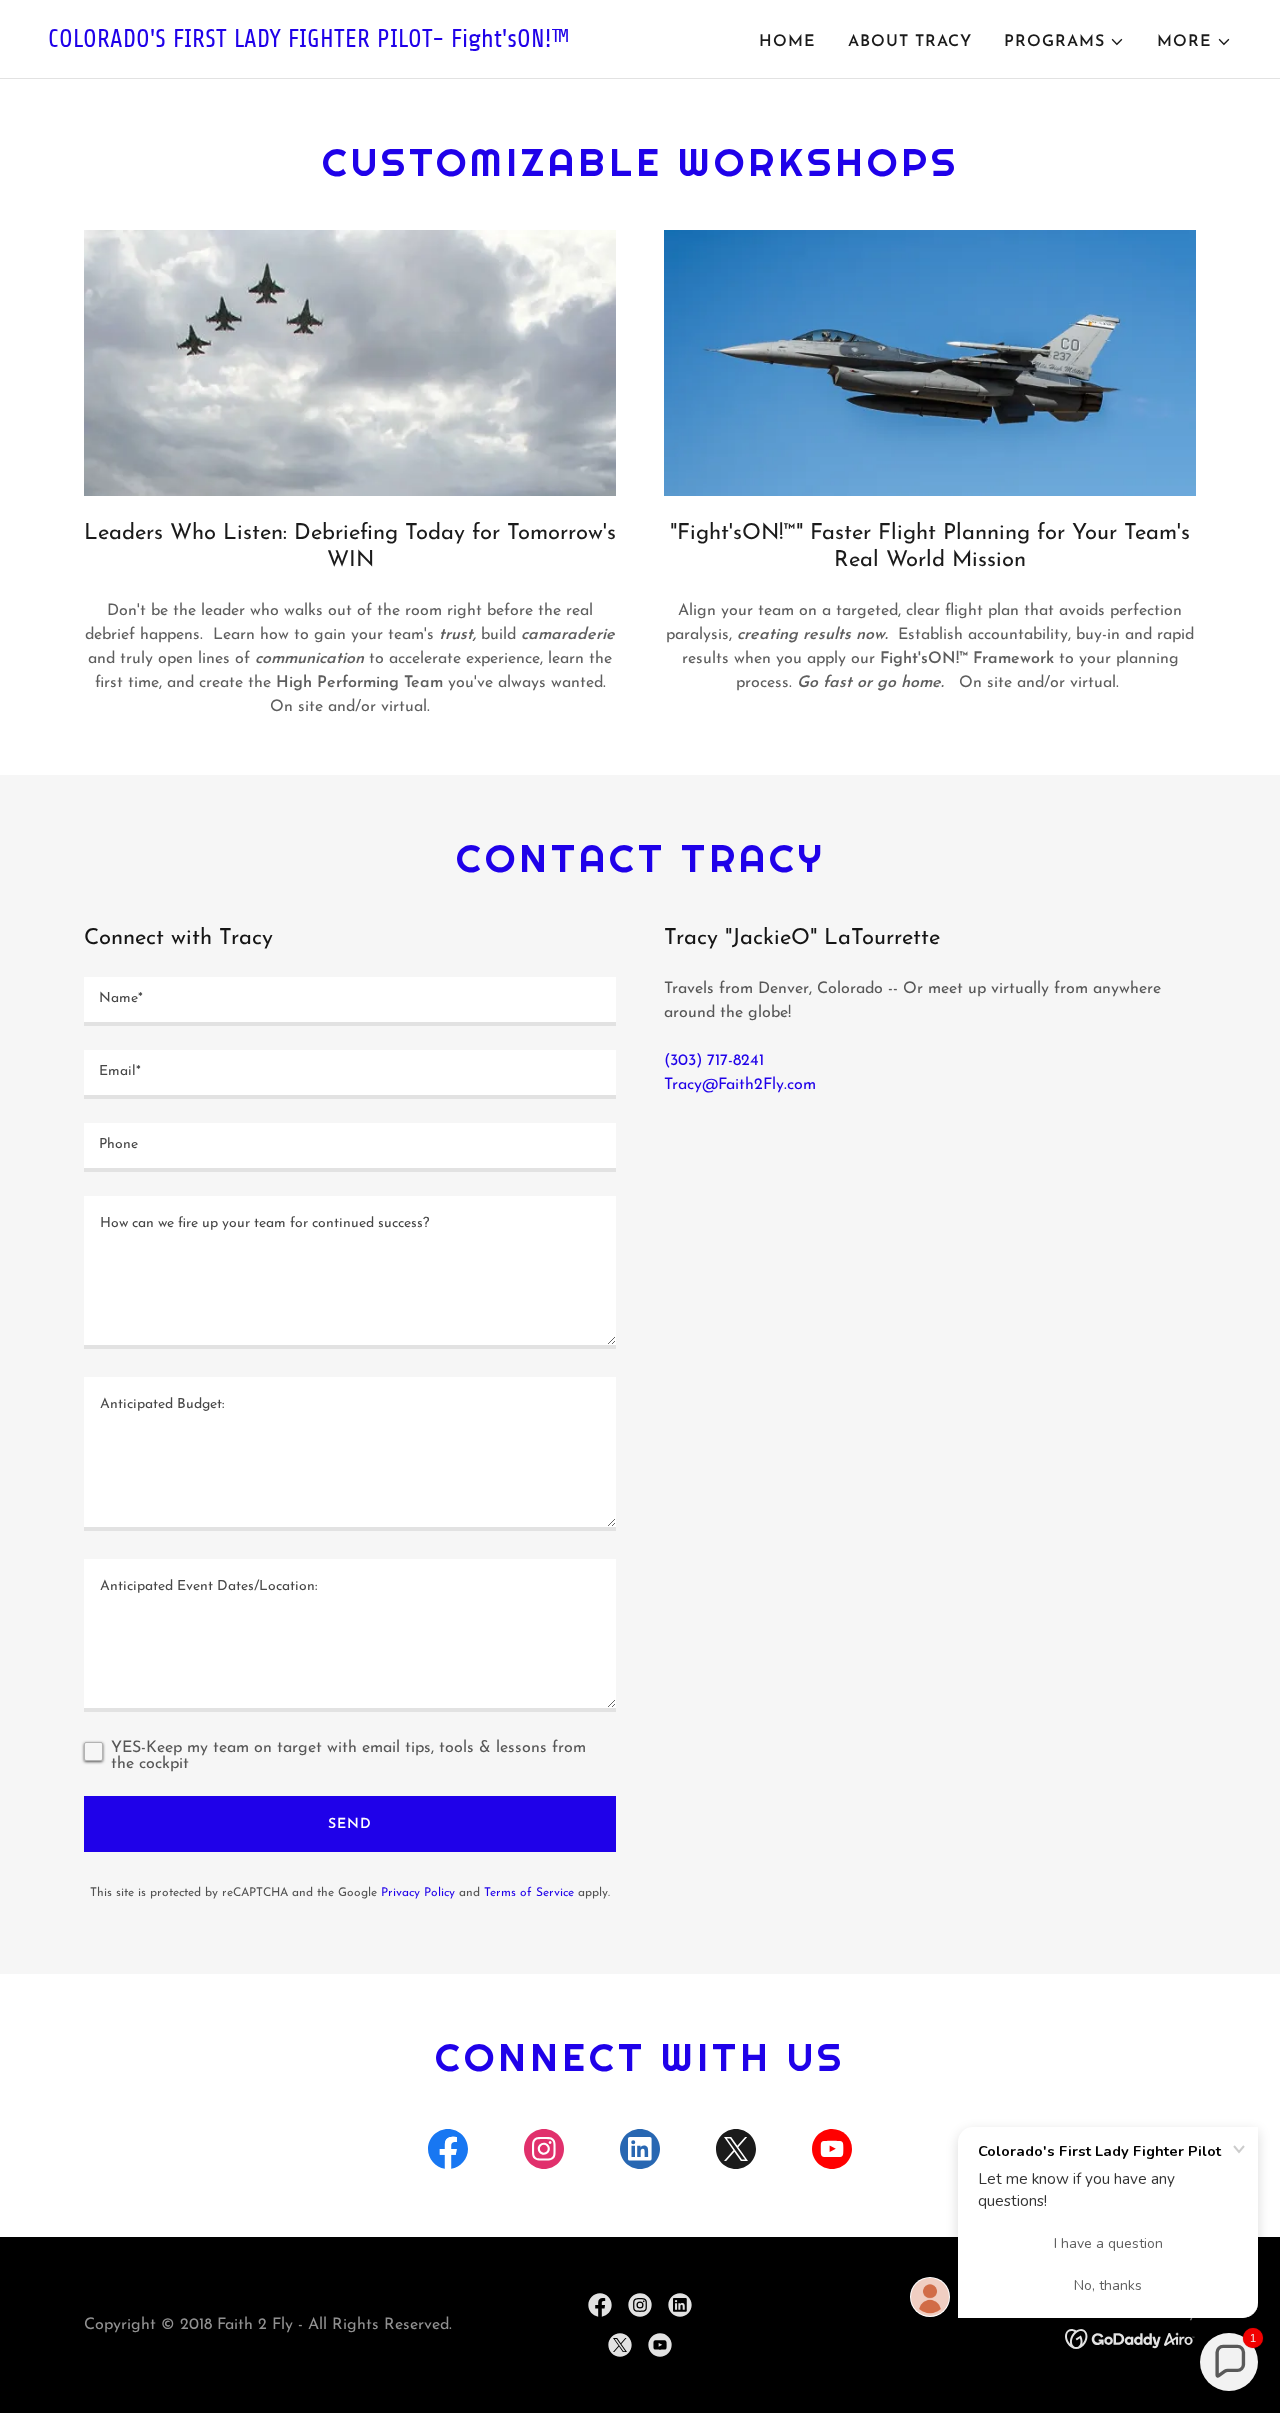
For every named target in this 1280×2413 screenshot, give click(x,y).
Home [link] (787, 42)
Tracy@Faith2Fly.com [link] (740, 1085)
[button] (1064, 42)
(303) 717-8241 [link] (714, 1061)
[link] (336, 43)
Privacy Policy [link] (418, 1893)
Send (350, 1824)
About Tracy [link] (910, 42)
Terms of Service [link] (529, 1893)
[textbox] (350, 1001)
